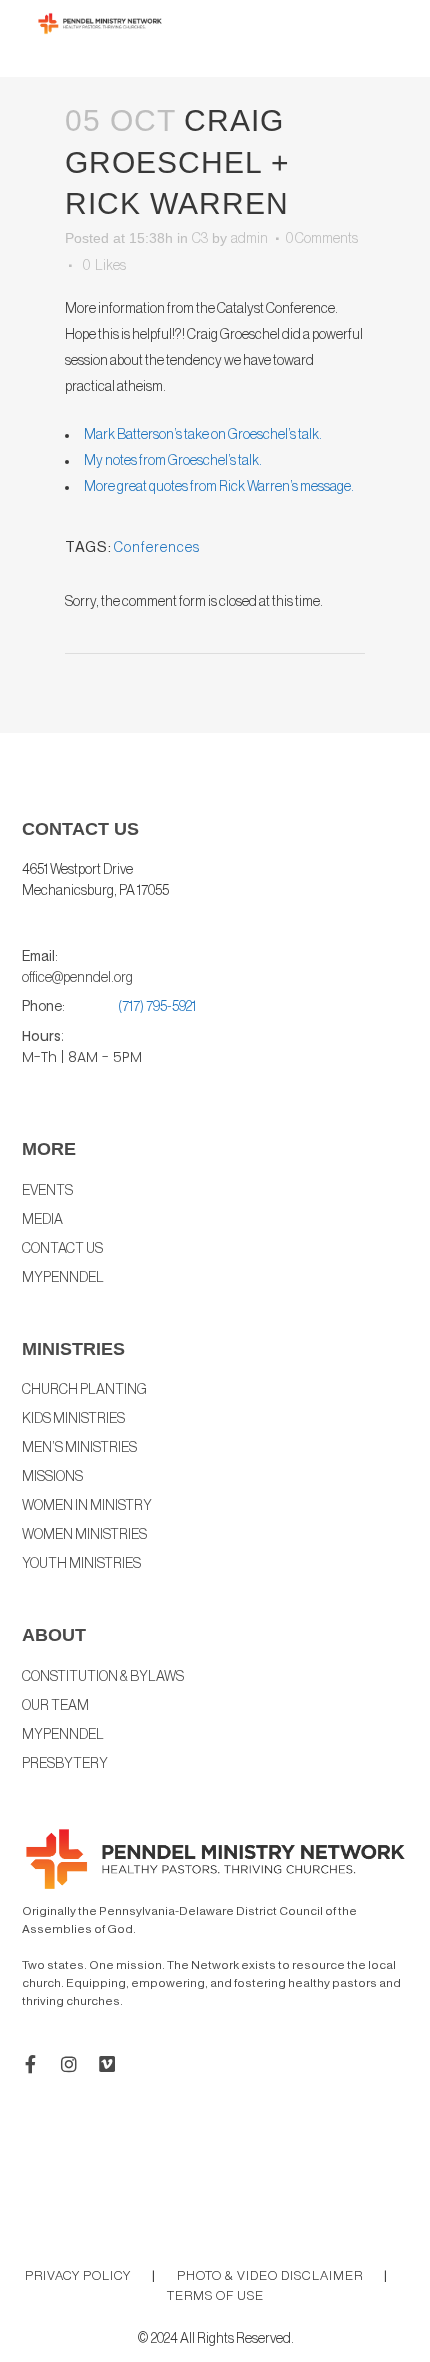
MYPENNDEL (63, 1735)
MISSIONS (52, 1477)
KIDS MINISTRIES (73, 1419)
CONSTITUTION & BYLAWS (103, 1677)
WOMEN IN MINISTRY (87, 1506)
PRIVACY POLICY (78, 2275)
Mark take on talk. (203, 435)
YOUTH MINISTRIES (81, 1564)
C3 (200, 239)
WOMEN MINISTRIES (84, 1535)
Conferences (157, 548)
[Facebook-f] (31, 2064)
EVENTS (47, 1191)
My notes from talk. (173, 461)
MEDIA (42, 1220)
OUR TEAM (55, 1706)
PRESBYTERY (65, 1764)
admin (249, 239)
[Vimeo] (107, 2064)
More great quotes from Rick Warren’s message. (219, 487)
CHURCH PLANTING (84, 1390)
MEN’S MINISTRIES (79, 1448)
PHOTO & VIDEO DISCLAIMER (270, 2275)
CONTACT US (62, 1249)
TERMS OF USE (215, 2295)
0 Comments (322, 239)
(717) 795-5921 (157, 1007)
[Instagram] (69, 2064)
